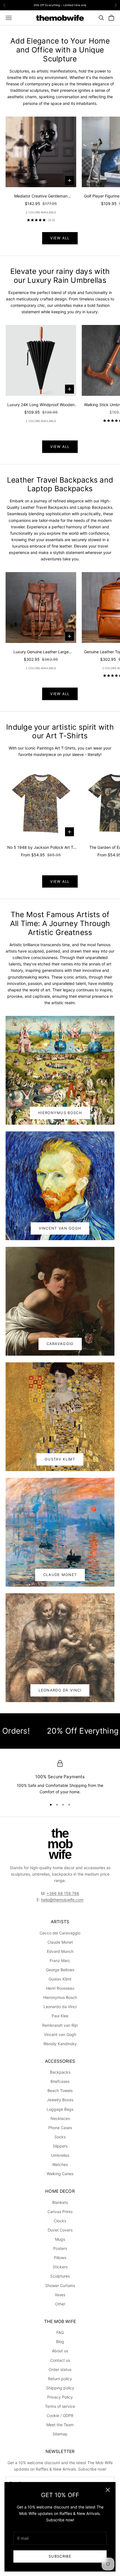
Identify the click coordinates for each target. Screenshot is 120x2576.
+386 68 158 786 (63, 1893)
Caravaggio (60, 1344)
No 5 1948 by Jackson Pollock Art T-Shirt (41, 848)
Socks (60, 2137)
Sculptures (60, 2276)
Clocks (60, 2221)
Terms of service (60, 2406)
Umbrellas (60, 2155)
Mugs (60, 2239)
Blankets (60, 2202)
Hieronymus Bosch (60, 1113)
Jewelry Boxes (60, 2100)
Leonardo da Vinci (60, 2007)
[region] (60, 1778)
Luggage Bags (60, 2109)
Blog (60, 2342)
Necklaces (60, 2118)
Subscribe (60, 2556)
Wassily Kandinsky (60, 2044)
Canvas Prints (60, 2212)
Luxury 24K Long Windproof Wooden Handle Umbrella (41, 405)
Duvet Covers (60, 2230)
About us (60, 2351)
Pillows (60, 2258)
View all (60, 238)
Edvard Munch (60, 1951)
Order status (60, 2369)
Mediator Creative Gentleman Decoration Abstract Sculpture (41, 196)
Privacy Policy (60, 2397)
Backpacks (60, 2072)
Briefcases (60, 2081)
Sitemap (60, 2434)
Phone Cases (60, 2128)
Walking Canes (60, 2174)
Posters (60, 2248)
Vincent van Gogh (60, 2034)
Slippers (60, 2146)
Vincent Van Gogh (60, 1228)
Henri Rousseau (60, 1988)
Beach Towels (60, 2091)
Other (60, 2304)
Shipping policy (60, 2388)
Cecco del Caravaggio (60, 1933)
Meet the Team (60, 2425)
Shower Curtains (60, 2285)
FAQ (60, 2332)
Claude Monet (60, 1575)
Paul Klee (60, 2016)
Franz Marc (60, 1961)
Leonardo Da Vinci (60, 1690)
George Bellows (60, 1970)
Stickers (60, 2267)
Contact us (60, 2360)
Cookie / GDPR (60, 2415)
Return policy (60, 2379)
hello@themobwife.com (62, 1900)
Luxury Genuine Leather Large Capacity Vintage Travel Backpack (41, 652)
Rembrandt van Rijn (60, 2025)
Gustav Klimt (60, 1459)
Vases (60, 2295)
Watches (60, 2164)
